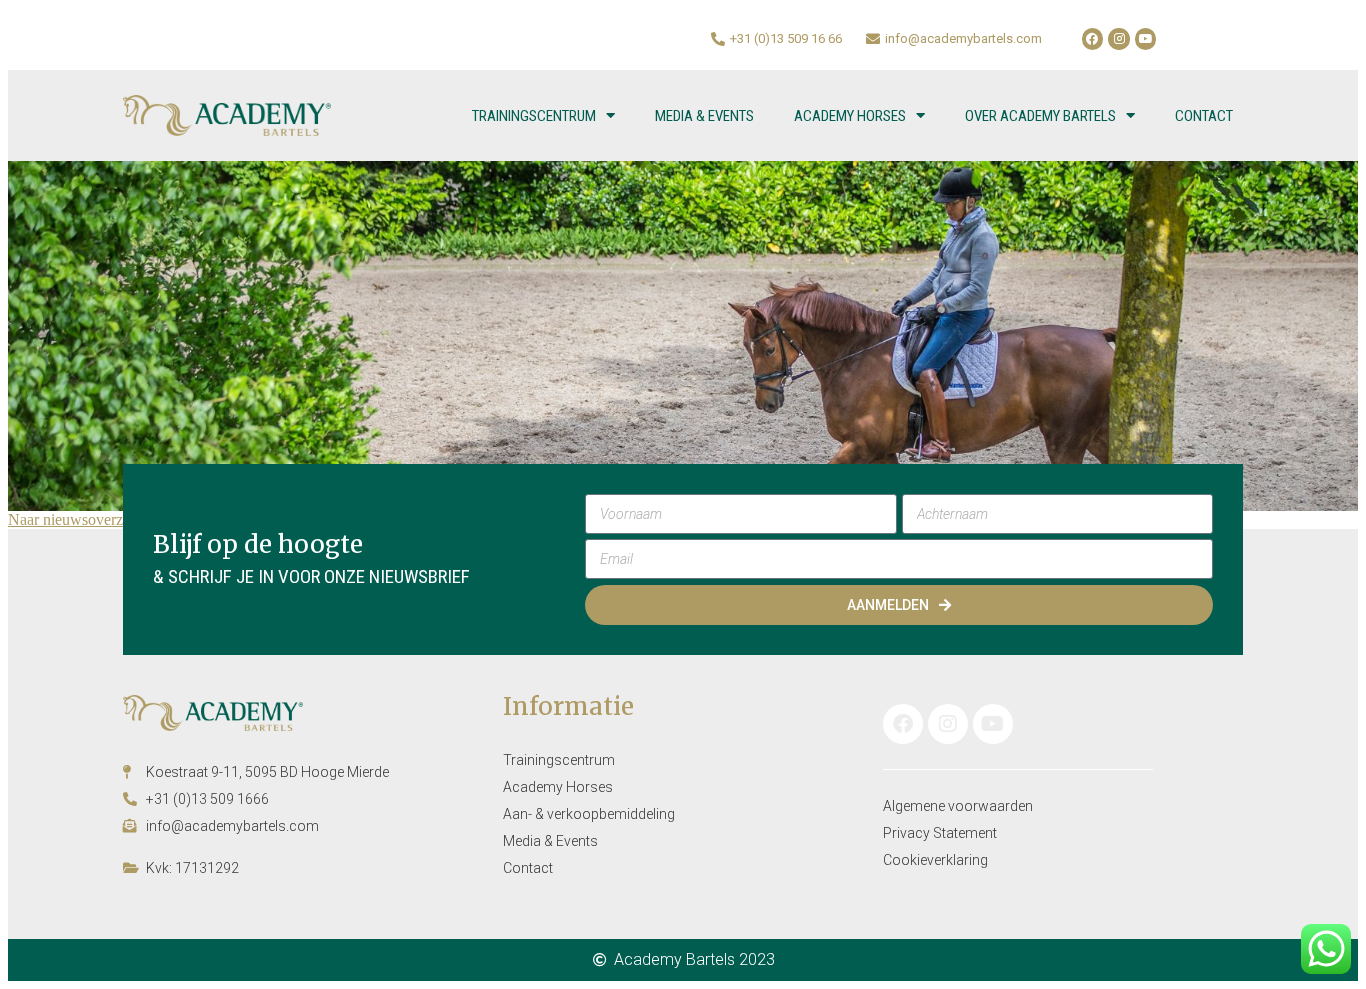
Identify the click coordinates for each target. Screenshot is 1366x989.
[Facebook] (1093, 39)
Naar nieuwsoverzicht (77, 519)
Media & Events (704, 116)
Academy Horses (850, 116)
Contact (1204, 116)
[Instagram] (1119, 39)
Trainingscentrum (534, 116)
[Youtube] (1146, 39)
